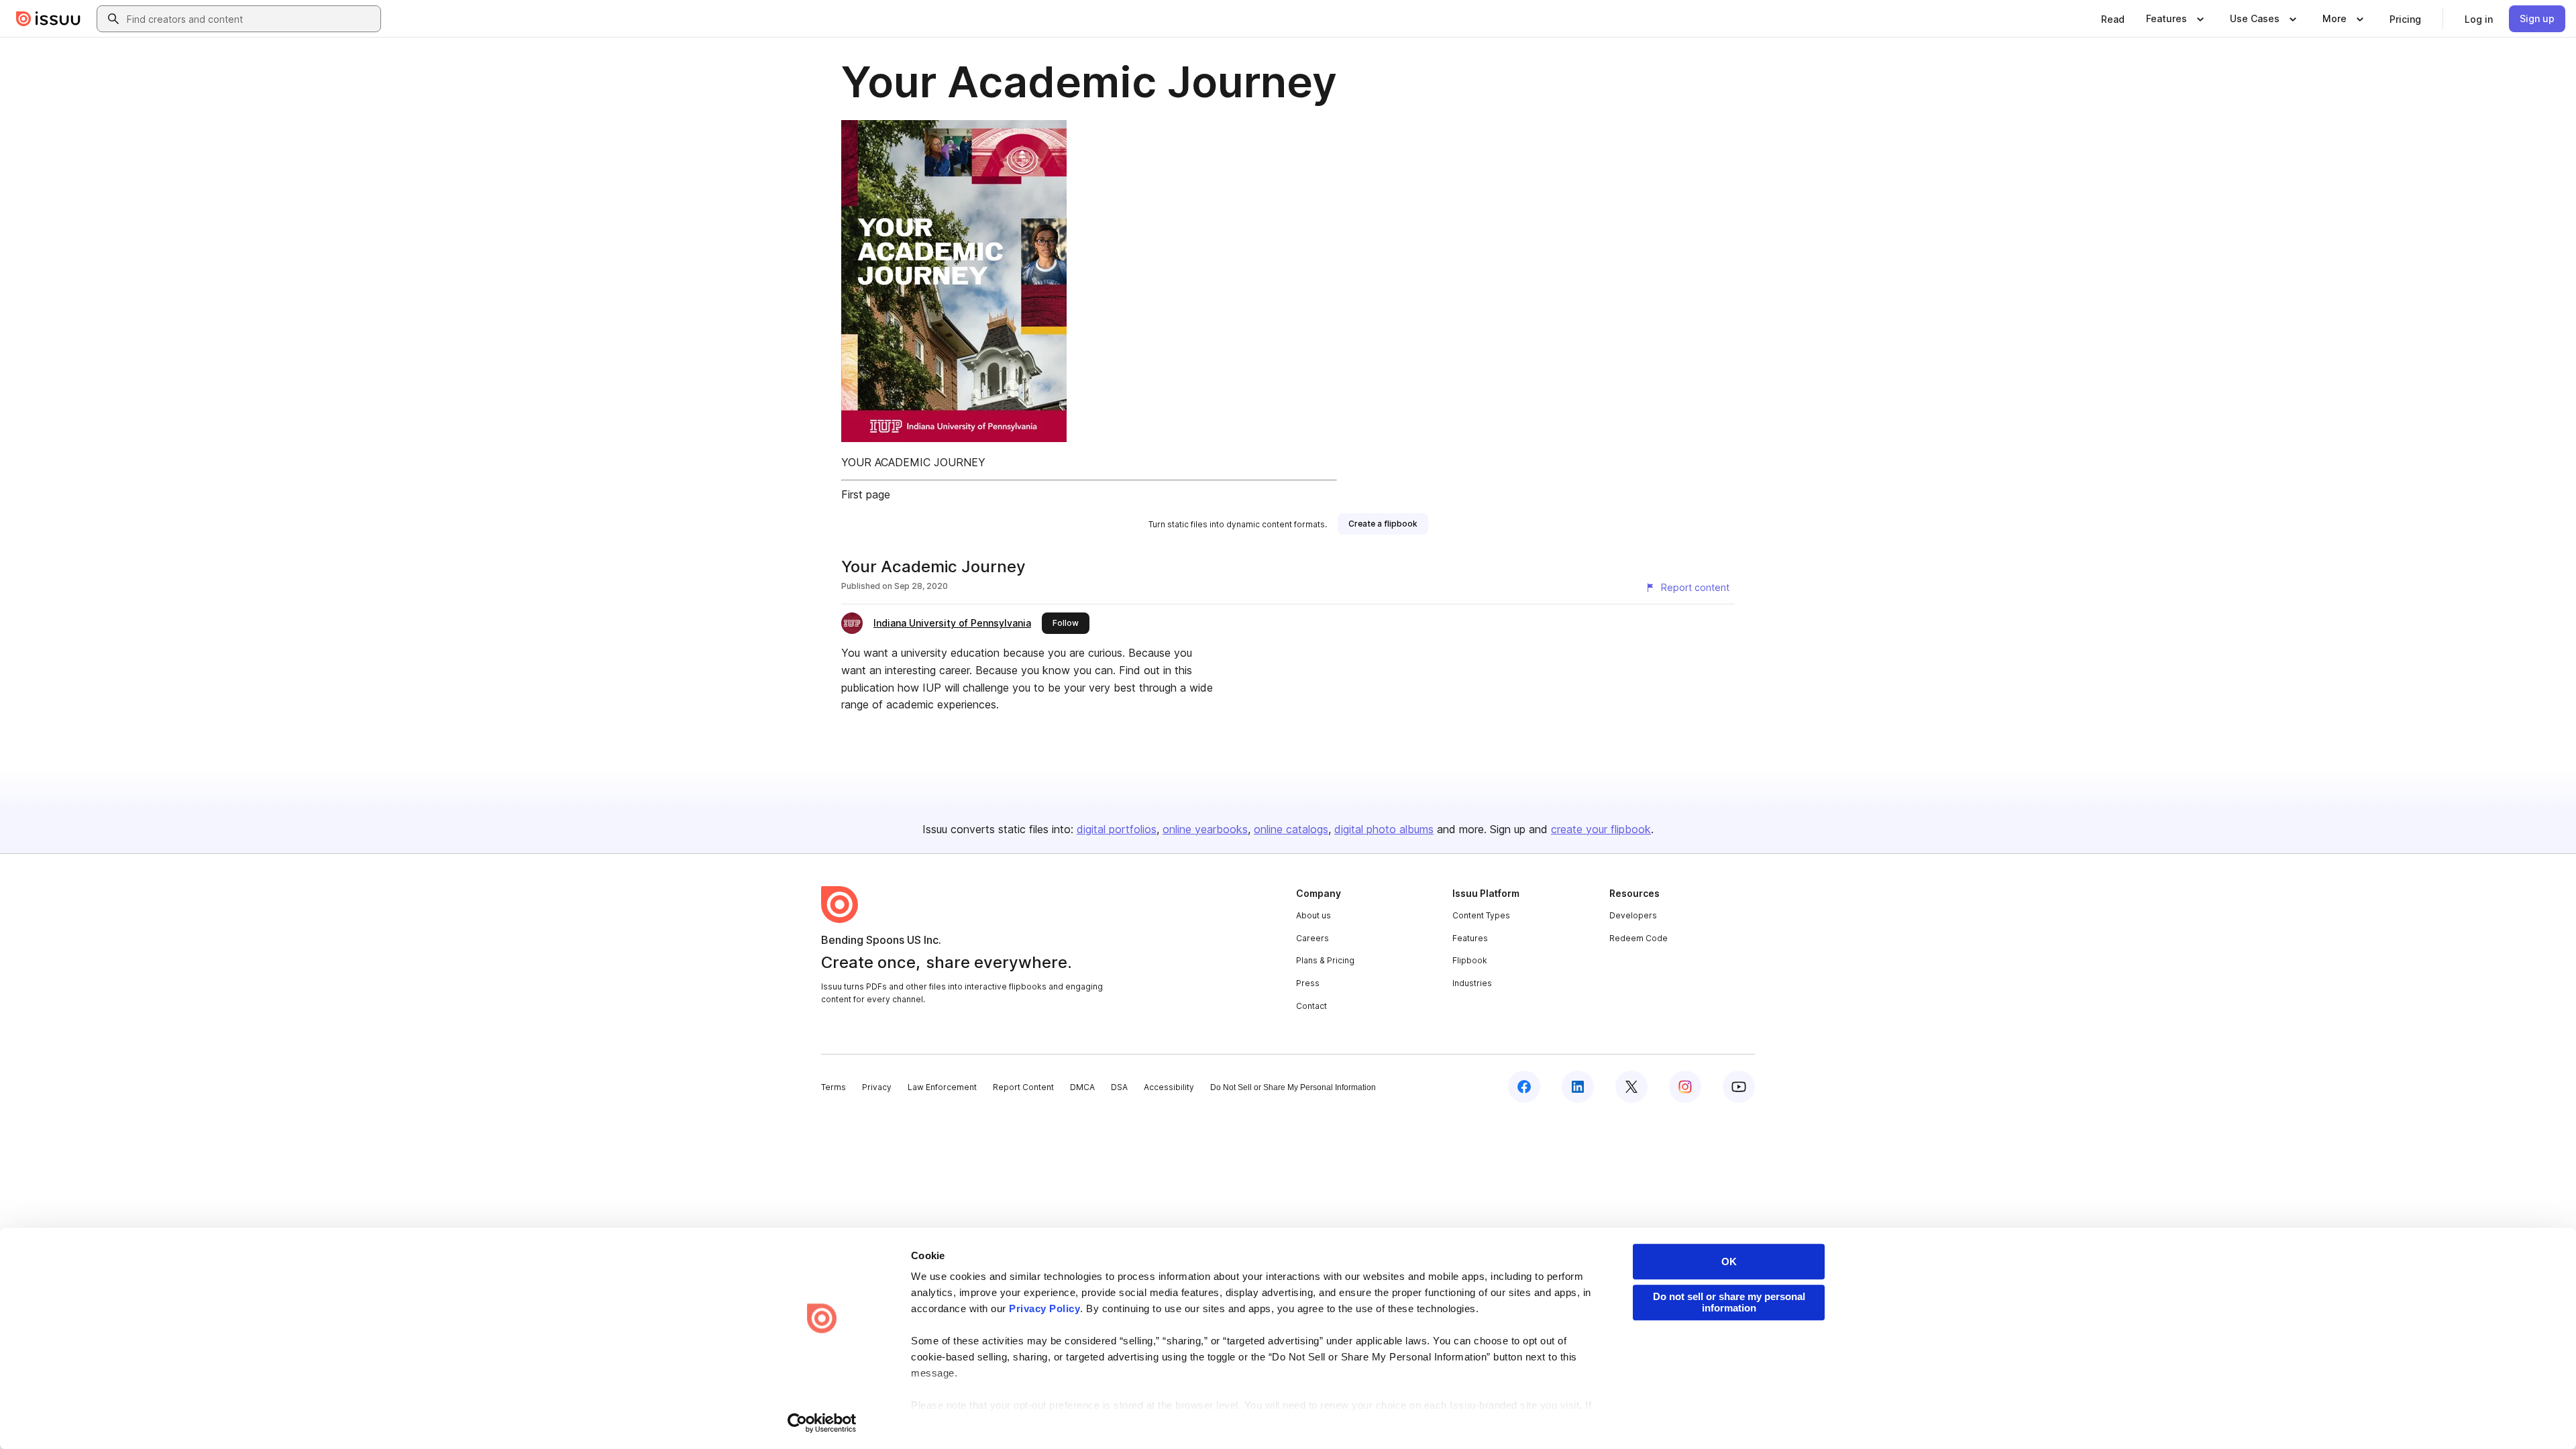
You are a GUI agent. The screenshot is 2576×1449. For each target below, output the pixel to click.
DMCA (1082, 1087)
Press (1308, 983)
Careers (1312, 938)
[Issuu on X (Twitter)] (1631, 1087)
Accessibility (1169, 1087)
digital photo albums (1384, 829)
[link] (2113, 19)
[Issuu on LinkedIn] (1578, 1087)
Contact (1311, 1006)
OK (1729, 1262)
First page (866, 494)
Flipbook (1470, 960)
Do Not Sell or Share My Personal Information (1293, 1087)
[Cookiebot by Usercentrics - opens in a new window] (822, 1423)
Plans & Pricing (1325, 960)
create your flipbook (1601, 829)
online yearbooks (1205, 829)
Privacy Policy (1044, 1308)
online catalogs (1291, 829)
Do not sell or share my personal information (1729, 1302)
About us (1313, 915)
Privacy (877, 1087)
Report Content (1023, 1087)
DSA (1119, 1087)
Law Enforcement (942, 1087)
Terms (834, 1087)
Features (1470, 938)
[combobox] (251, 19)
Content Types (1481, 915)
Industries (1472, 983)
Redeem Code (1639, 938)
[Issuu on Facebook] (1524, 1087)
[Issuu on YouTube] (1739, 1087)
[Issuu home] (48, 19)
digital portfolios (1117, 829)
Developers (1633, 915)
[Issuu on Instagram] (1685, 1087)
